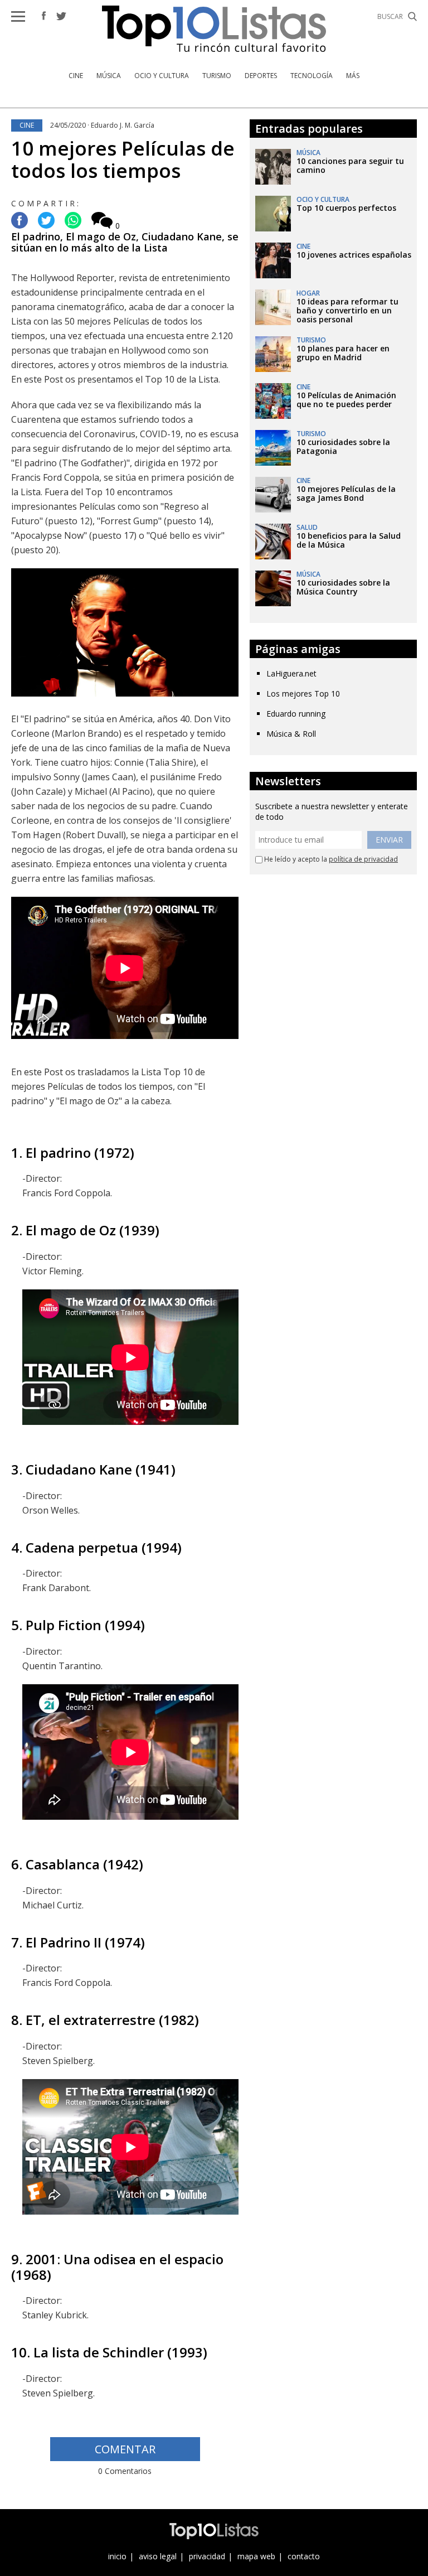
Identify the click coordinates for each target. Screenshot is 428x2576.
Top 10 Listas (214, 29)
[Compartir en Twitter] (46, 221)
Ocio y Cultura (162, 76)
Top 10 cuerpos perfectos (346, 208)
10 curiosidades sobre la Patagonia (343, 446)
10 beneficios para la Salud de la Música (349, 540)
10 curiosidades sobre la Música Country (343, 587)
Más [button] (353, 76)
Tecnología (312, 76)
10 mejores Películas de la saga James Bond (346, 493)
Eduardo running (296, 714)
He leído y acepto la (330, 859)
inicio (117, 2556)
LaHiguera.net (291, 673)
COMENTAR (125, 2449)
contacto (304, 2556)
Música (109, 76)
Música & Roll (291, 734)
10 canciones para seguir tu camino (350, 165)
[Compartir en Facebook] (20, 221)
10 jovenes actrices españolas (354, 255)
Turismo (217, 76)
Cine (76, 76)
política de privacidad (363, 859)
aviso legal (158, 2556)
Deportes (261, 76)
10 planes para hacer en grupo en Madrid (343, 353)
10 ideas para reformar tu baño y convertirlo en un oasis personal (347, 310)
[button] (18, 16)
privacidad (207, 2556)
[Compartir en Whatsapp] (73, 221)
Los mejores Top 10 (303, 693)
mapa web (256, 2556)
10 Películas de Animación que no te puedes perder (346, 400)
